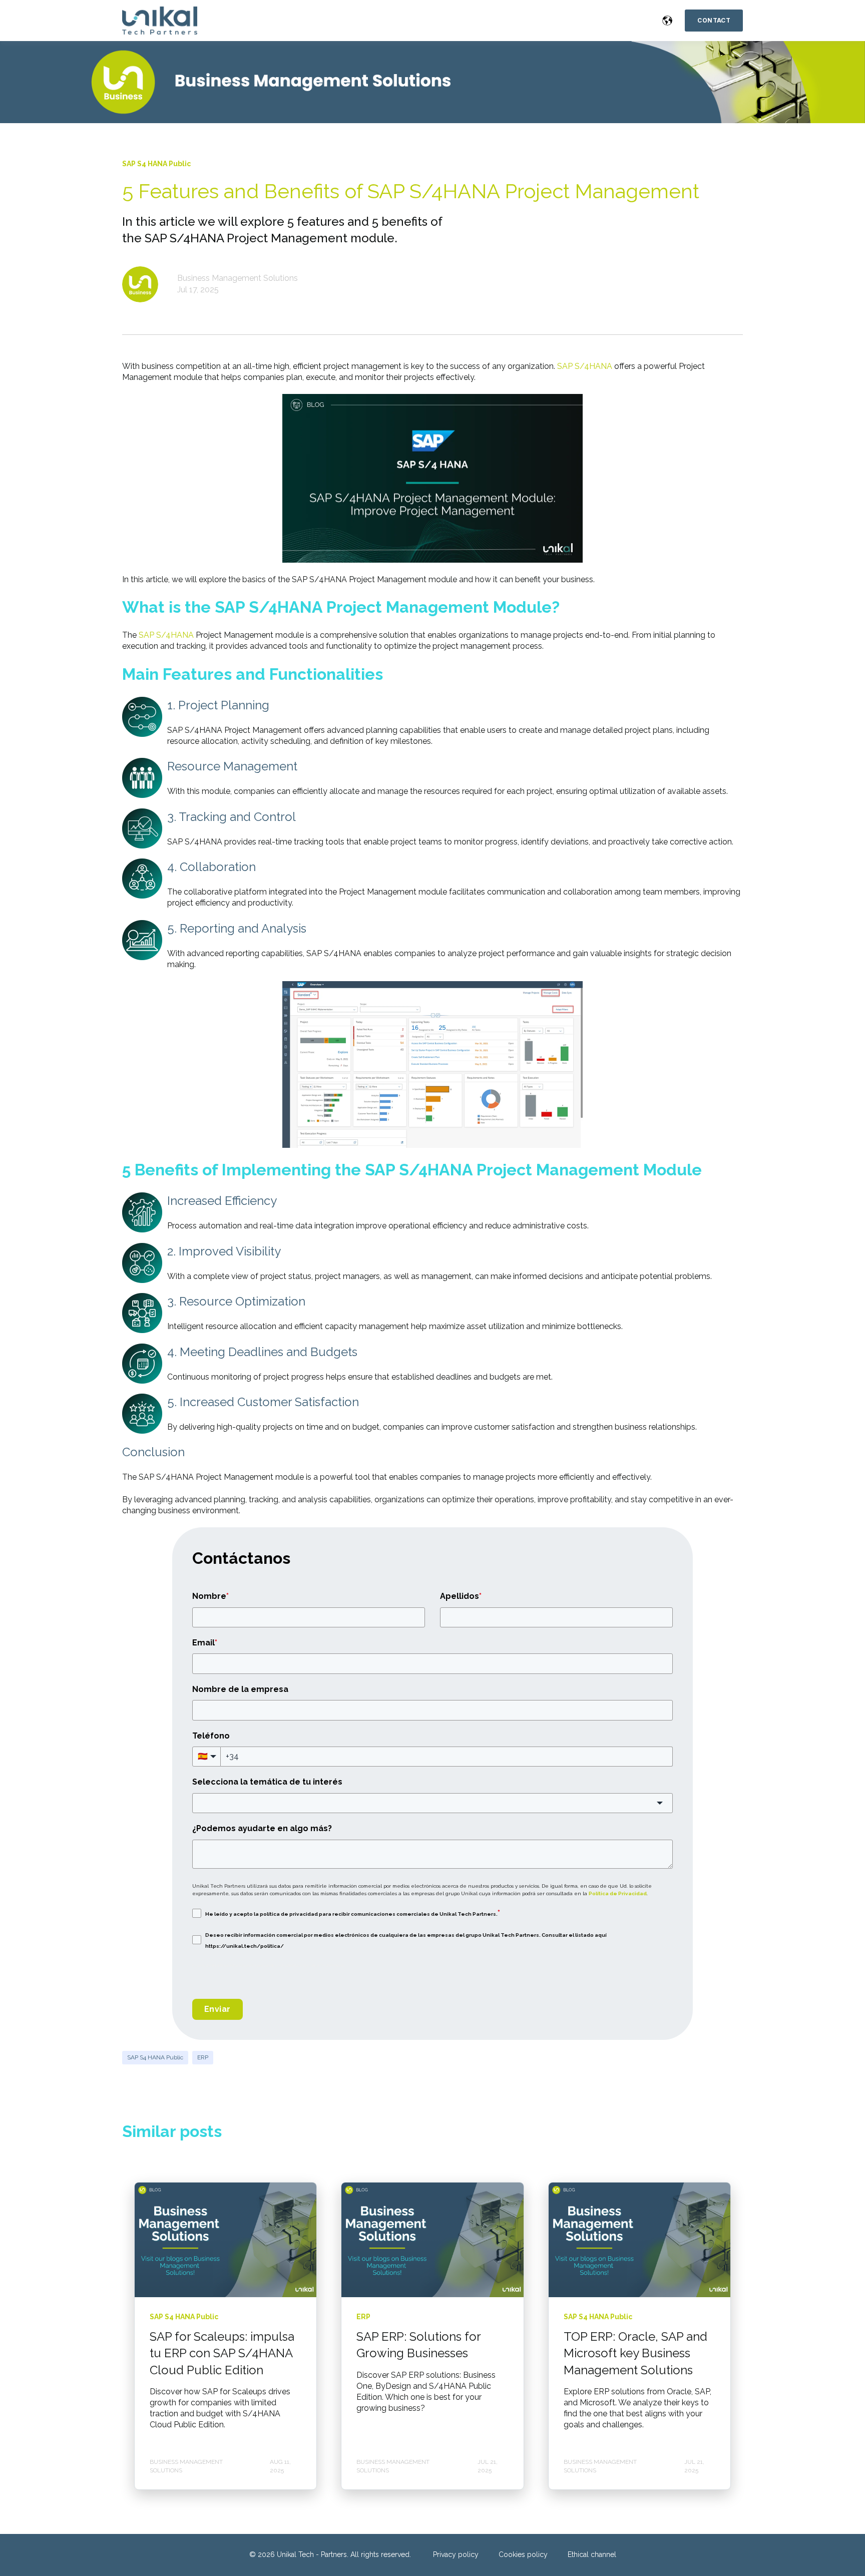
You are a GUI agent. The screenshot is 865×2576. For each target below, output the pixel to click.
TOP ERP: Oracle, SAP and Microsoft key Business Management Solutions (635, 2353)
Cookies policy (523, 2554)
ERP (203, 2057)
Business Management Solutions (238, 278)
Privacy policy (456, 2554)
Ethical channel (592, 2554)
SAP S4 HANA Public (155, 2057)
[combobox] (432, 1803)
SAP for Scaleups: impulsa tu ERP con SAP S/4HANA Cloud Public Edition (222, 2353)
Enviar (218, 2009)
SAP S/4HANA (585, 366)
